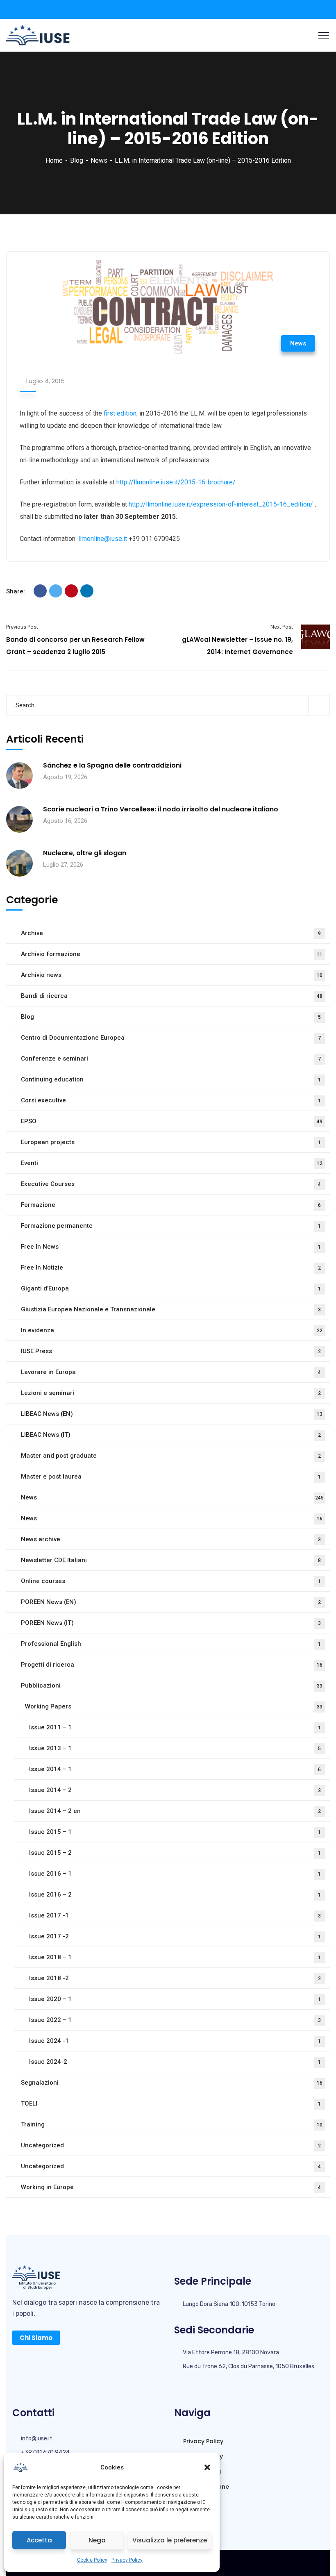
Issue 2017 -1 (175, 1915)
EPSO (172, 1121)
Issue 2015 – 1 (175, 1832)
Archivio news (172, 975)
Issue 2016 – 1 (175, 1874)
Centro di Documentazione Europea (171, 1038)
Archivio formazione (172, 954)
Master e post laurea (171, 1477)
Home (54, 160)
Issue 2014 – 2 (175, 1790)
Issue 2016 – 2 (175, 1895)
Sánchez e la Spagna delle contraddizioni (112, 766)
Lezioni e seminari (171, 1393)
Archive (171, 933)
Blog (77, 160)
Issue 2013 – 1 (175, 1748)
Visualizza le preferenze (170, 2540)
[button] (207, 2467)
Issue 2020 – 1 (175, 1999)
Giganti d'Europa (171, 1288)
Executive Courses (171, 1184)
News (99, 160)
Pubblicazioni (172, 1686)
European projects (171, 1142)
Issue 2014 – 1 (175, 1769)
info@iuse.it (37, 2439)
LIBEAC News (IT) (171, 1435)
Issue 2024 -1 (175, 2041)
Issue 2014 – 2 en (175, 1811)
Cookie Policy (92, 2560)
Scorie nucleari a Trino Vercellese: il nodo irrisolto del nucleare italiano (161, 809)
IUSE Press (171, 1351)
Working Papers (174, 1706)
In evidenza (172, 1330)
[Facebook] (40, 591)
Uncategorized (171, 2145)
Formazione (171, 1205)
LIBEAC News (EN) (172, 1414)
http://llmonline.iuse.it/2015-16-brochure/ (176, 482)
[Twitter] (56, 591)
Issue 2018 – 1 (175, 1957)
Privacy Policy (127, 2560)
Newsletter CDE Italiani (171, 1560)
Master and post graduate (171, 1456)
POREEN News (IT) (171, 1623)
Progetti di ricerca (172, 1665)
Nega (97, 2540)
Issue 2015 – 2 (175, 1853)
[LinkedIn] (87, 591)
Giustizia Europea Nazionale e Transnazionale (171, 1309)
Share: (16, 591)
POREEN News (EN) (171, 1602)
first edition (120, 413)
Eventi (172, 1163)
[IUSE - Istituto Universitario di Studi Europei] (38, 35)
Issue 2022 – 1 (175, 2020)
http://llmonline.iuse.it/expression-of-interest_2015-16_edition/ (220, 504)
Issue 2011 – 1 (175, 1727)
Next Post (282, 627)
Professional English (171, 1644)
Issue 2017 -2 (175, 1936)
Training (172, 2124)
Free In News (171, 1247)
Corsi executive (171, 1100)
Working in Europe (171, 2187)
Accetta (39, 2540)
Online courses (171, 1581)
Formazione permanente (171, 1226)
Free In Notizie (171, 1268)
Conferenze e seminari (171, 1059)
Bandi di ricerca (172, 996)
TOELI (171, 2104)
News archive (171, 1539)
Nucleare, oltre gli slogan (85, 853)
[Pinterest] (71, 591)
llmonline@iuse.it (103, 539)
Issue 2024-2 (175, 2062)
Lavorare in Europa (171, 1372)
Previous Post (22, 627)
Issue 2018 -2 (175, 1978)
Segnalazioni (172, 2083)
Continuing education (171, 1079)
